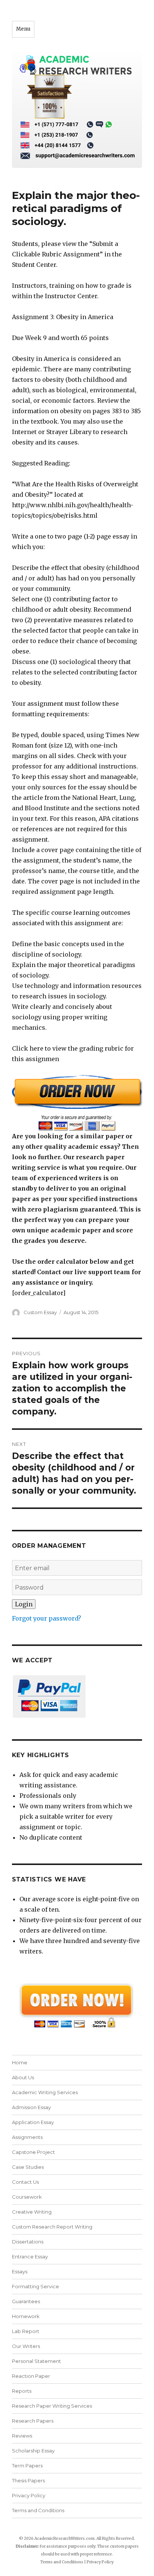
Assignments (27, 2137)
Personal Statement (36, 2361)
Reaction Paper (31, 2376)
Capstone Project (33, 2152)
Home (20, 2062)
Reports (22, 2391)
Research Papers (33, 2421)
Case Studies (28, 2167)
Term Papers (27, 2466)
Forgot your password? (47, 1618)
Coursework (27, 2197)
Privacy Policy (29, 2495)
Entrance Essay (30, 2257)
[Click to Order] (77, 1103)
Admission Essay (31, 2107)
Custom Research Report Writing (52, 2227)
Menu (23, 29)
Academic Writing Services (45, 2092)
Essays (20, 2271)
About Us (23, 2077)
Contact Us (25, 2182)
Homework (26, 2316)
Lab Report (26, 2331)
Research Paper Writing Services (52, 2406)
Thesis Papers (28, 2480)
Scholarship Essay (35, 2451)
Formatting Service (36, 2286)
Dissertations (28, 2242)
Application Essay (33, 2122)
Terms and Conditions (38, 2510)
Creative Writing (32, 2212)
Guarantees (26, 2301)
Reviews (22, 2436)
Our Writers (26, 2346)
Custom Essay (40, 1312)
